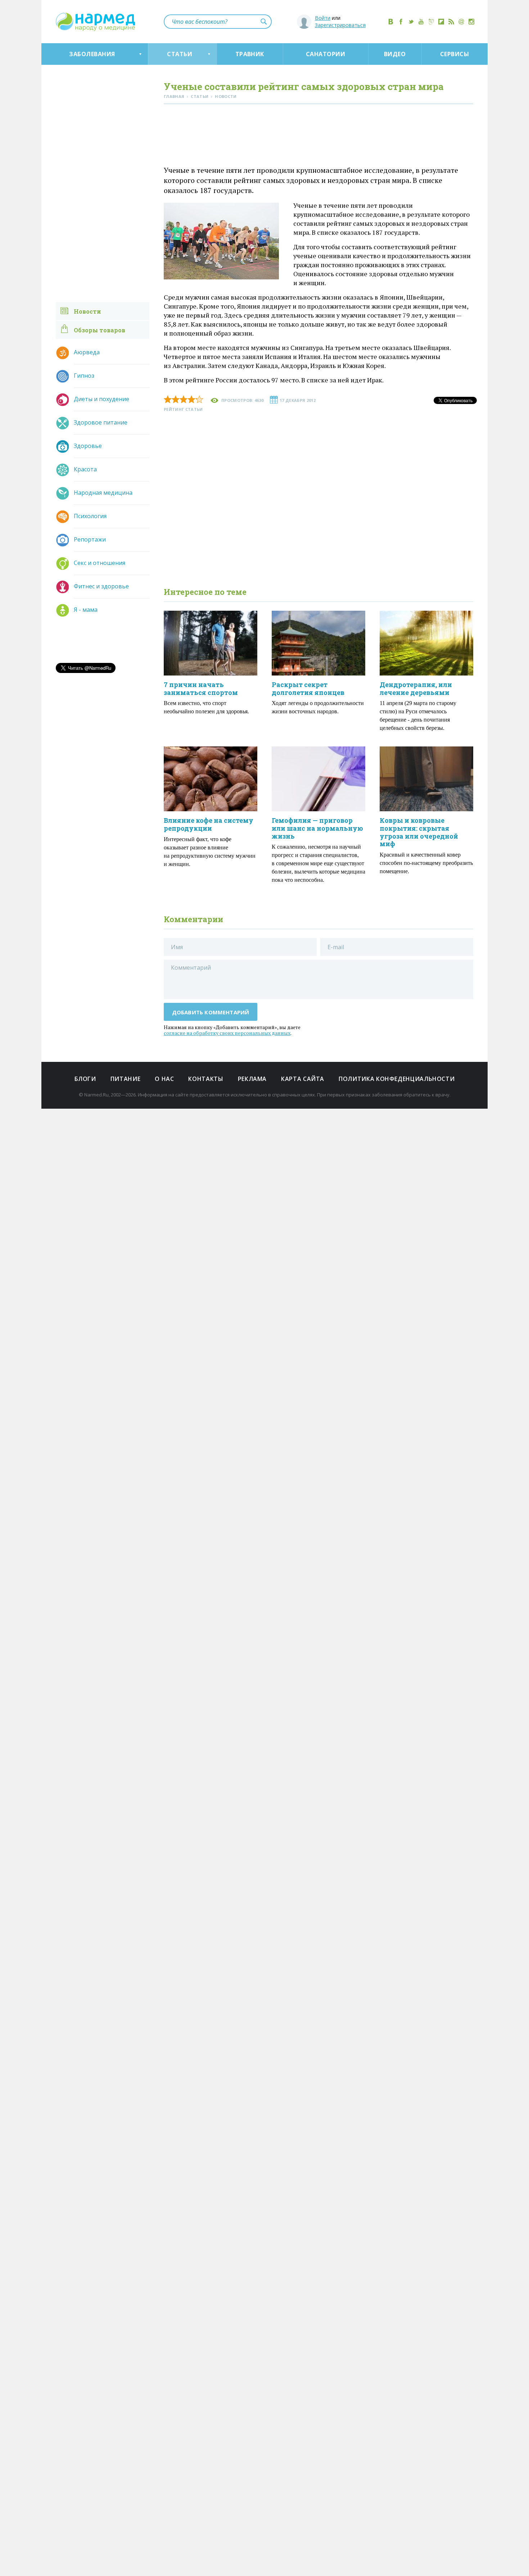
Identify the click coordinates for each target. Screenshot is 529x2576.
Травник (250, 54)
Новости (87, 311)
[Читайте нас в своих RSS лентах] (451, 22)
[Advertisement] (318, 136)
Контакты (206, 1079)
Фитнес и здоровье (101, 586)
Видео (395, 54)
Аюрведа (87, 352)
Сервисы (455, 54)
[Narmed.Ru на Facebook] (401, 22)
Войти (323, 18)
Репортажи (90, 539)
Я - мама (86, 610)
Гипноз (84, 376)
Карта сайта (303, 1079)
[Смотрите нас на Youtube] (421, 22)
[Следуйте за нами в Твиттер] (411, 22)
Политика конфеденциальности (397, 1079)
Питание (125, 1079)
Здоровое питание (101, 422)
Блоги (85, 1079)
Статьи (180, 54)
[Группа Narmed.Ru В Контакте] (391, 22)
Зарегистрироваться (340, 25)
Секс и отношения (100, 563)
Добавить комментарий (211, 1012)
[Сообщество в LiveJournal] (431, 22)
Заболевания (92, 54)
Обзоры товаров (100, 330)
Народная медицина (103, 493)
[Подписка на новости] (461, 22)
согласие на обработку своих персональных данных (227, 1033)
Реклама (252, 1079)
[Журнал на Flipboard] (441, 22)
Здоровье (88, 446)
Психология (90, 516)
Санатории (325, 54)
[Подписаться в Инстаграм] (471, 22)
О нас (164, 1079)
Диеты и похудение (101, 399)
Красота (85, 469)
